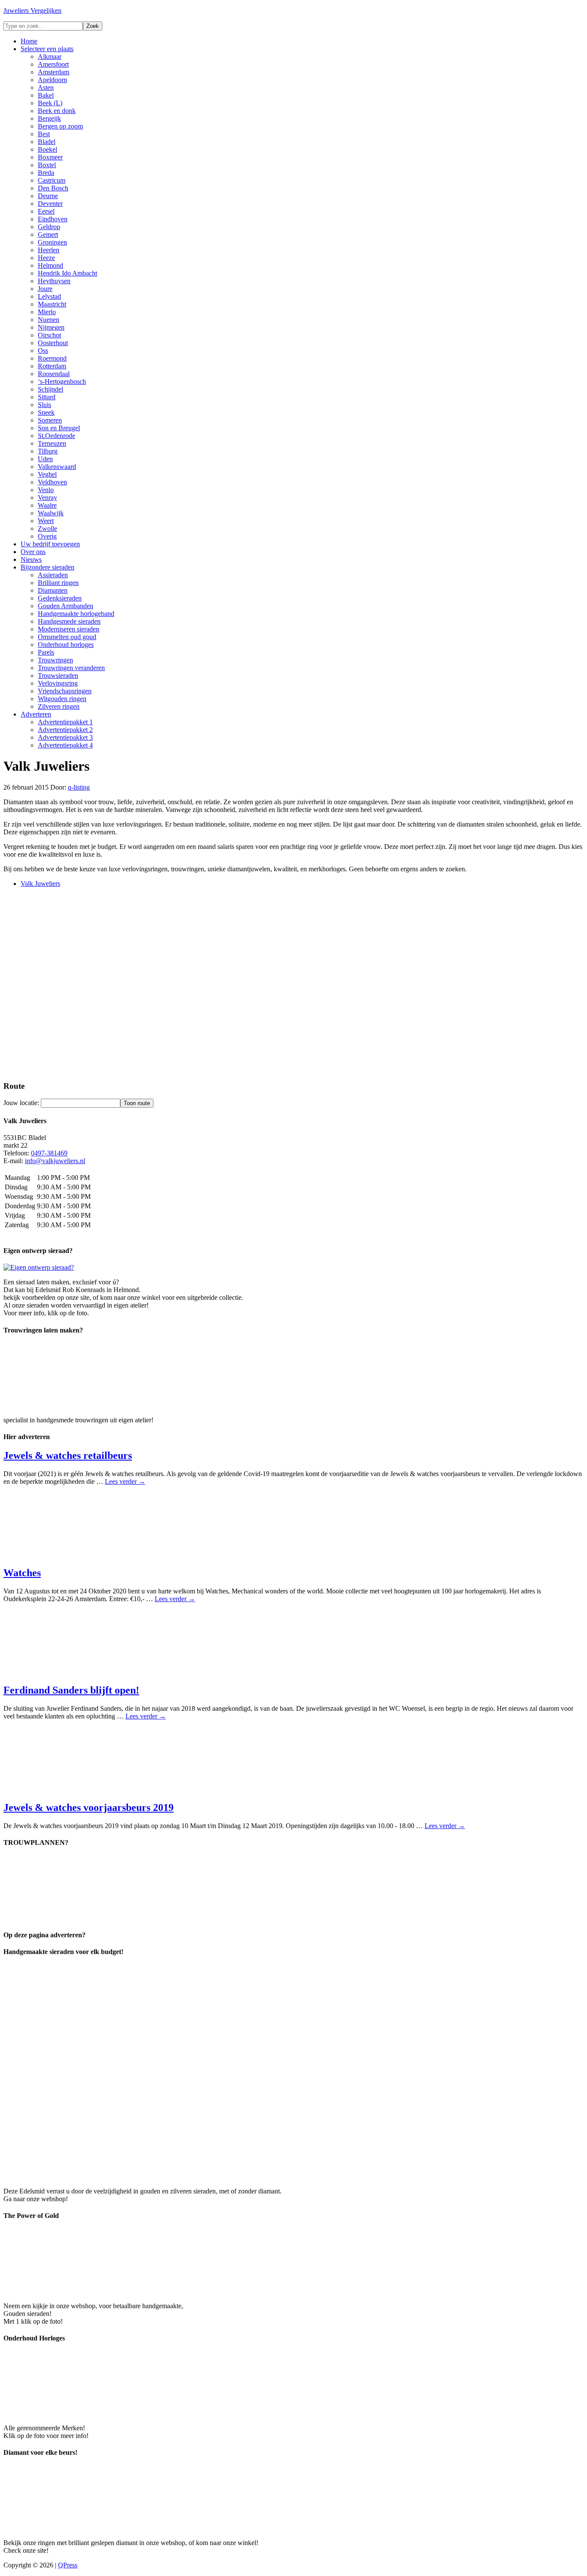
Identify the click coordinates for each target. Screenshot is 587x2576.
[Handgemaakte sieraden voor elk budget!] (243, 2176)
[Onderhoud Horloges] (68, 2413)
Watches (22, 1573)
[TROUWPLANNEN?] (68, 1918)
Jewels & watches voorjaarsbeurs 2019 (89, 1807)
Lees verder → (125, 1481)
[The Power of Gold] (68, 2291)
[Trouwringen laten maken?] (68, 1405)
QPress (68, 2565)
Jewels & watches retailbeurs (68, 1455)
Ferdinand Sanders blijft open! (71, 1690)
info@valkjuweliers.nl (55, 1161)
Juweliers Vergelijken (32, 11)
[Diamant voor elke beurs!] (68, 2528)
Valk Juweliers (40, 884)
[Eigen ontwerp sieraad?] (39, 1267)
